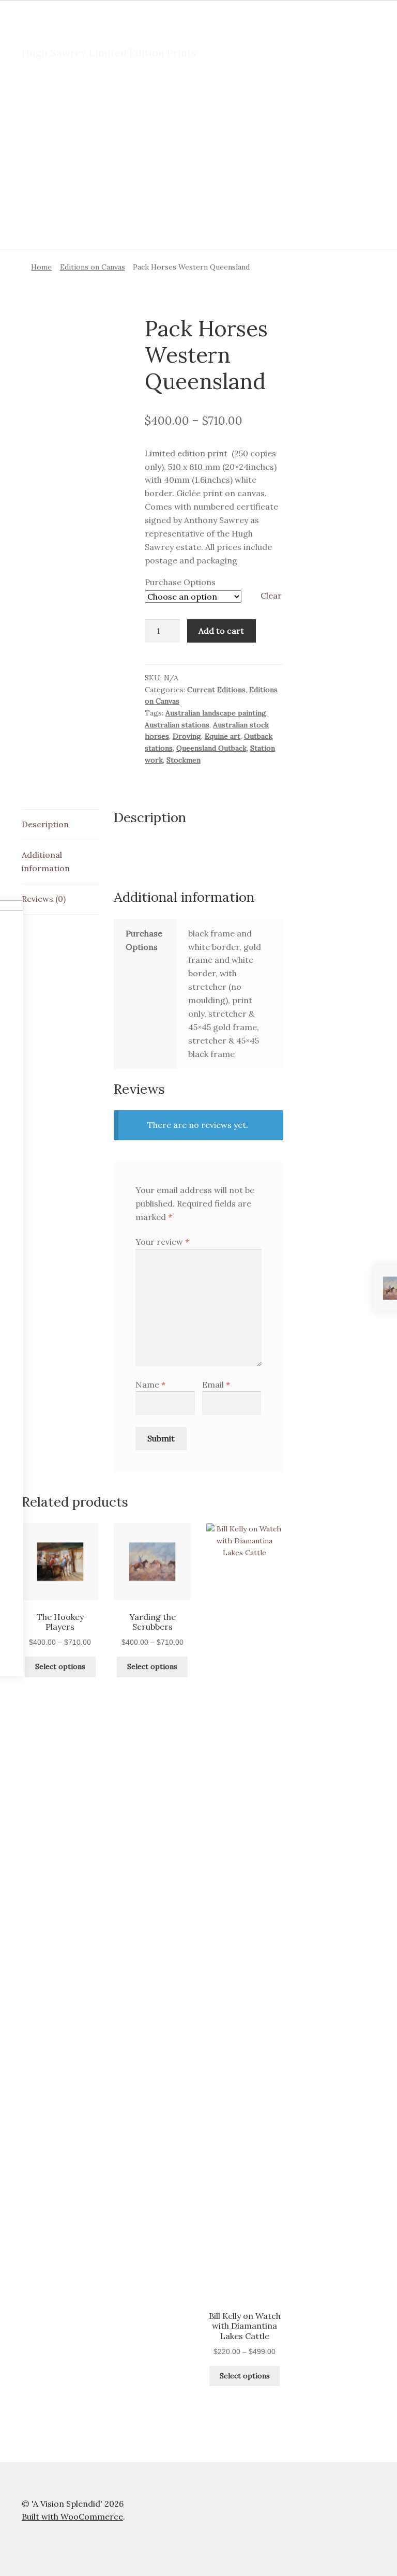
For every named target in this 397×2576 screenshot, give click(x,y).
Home (41, 267)
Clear (271, 595)
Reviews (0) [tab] (44, 899)
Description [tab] (45, 824)
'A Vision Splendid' (86, 32)
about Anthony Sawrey (63, 138)
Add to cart (221, 631)
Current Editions (216, 690)
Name (150, 1384)
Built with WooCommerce (72, 2517)
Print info (38, 98)
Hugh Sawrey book (202, 98)
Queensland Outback (211, 748)
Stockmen (184, 760)
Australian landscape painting (216, 713)
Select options (60, 1666)
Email (216, 1384)
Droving (187, 736)
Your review (162, 1242)
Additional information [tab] (46, 861)
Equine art (223, 736)
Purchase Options (180, 582)
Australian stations (177, 725)
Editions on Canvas (93, 267)
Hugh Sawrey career (111, 98)
